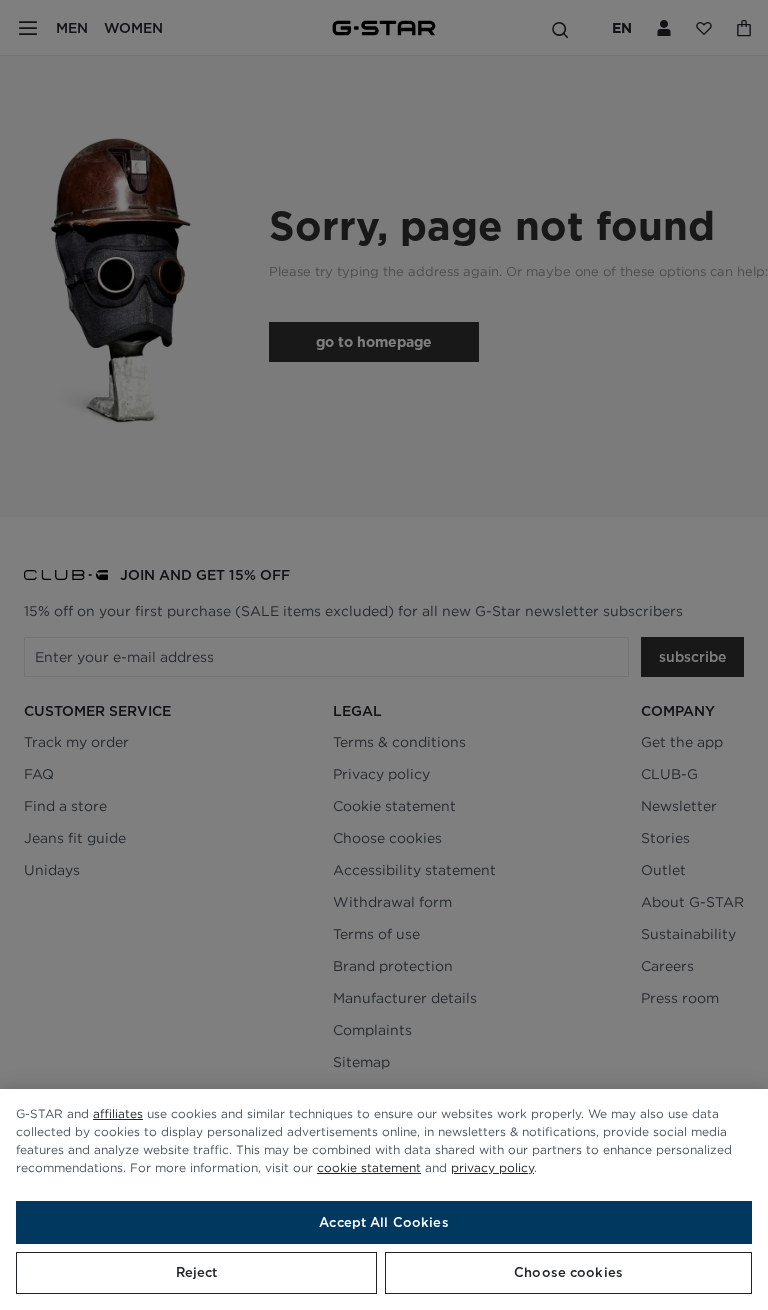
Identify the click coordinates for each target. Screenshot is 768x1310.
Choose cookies (568, 1272)
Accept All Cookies (383, 1222)
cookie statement (369, 1167)
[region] (384, 1199)
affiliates (118, 1113)
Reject (197, 1272)
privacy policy (492, 1167)
